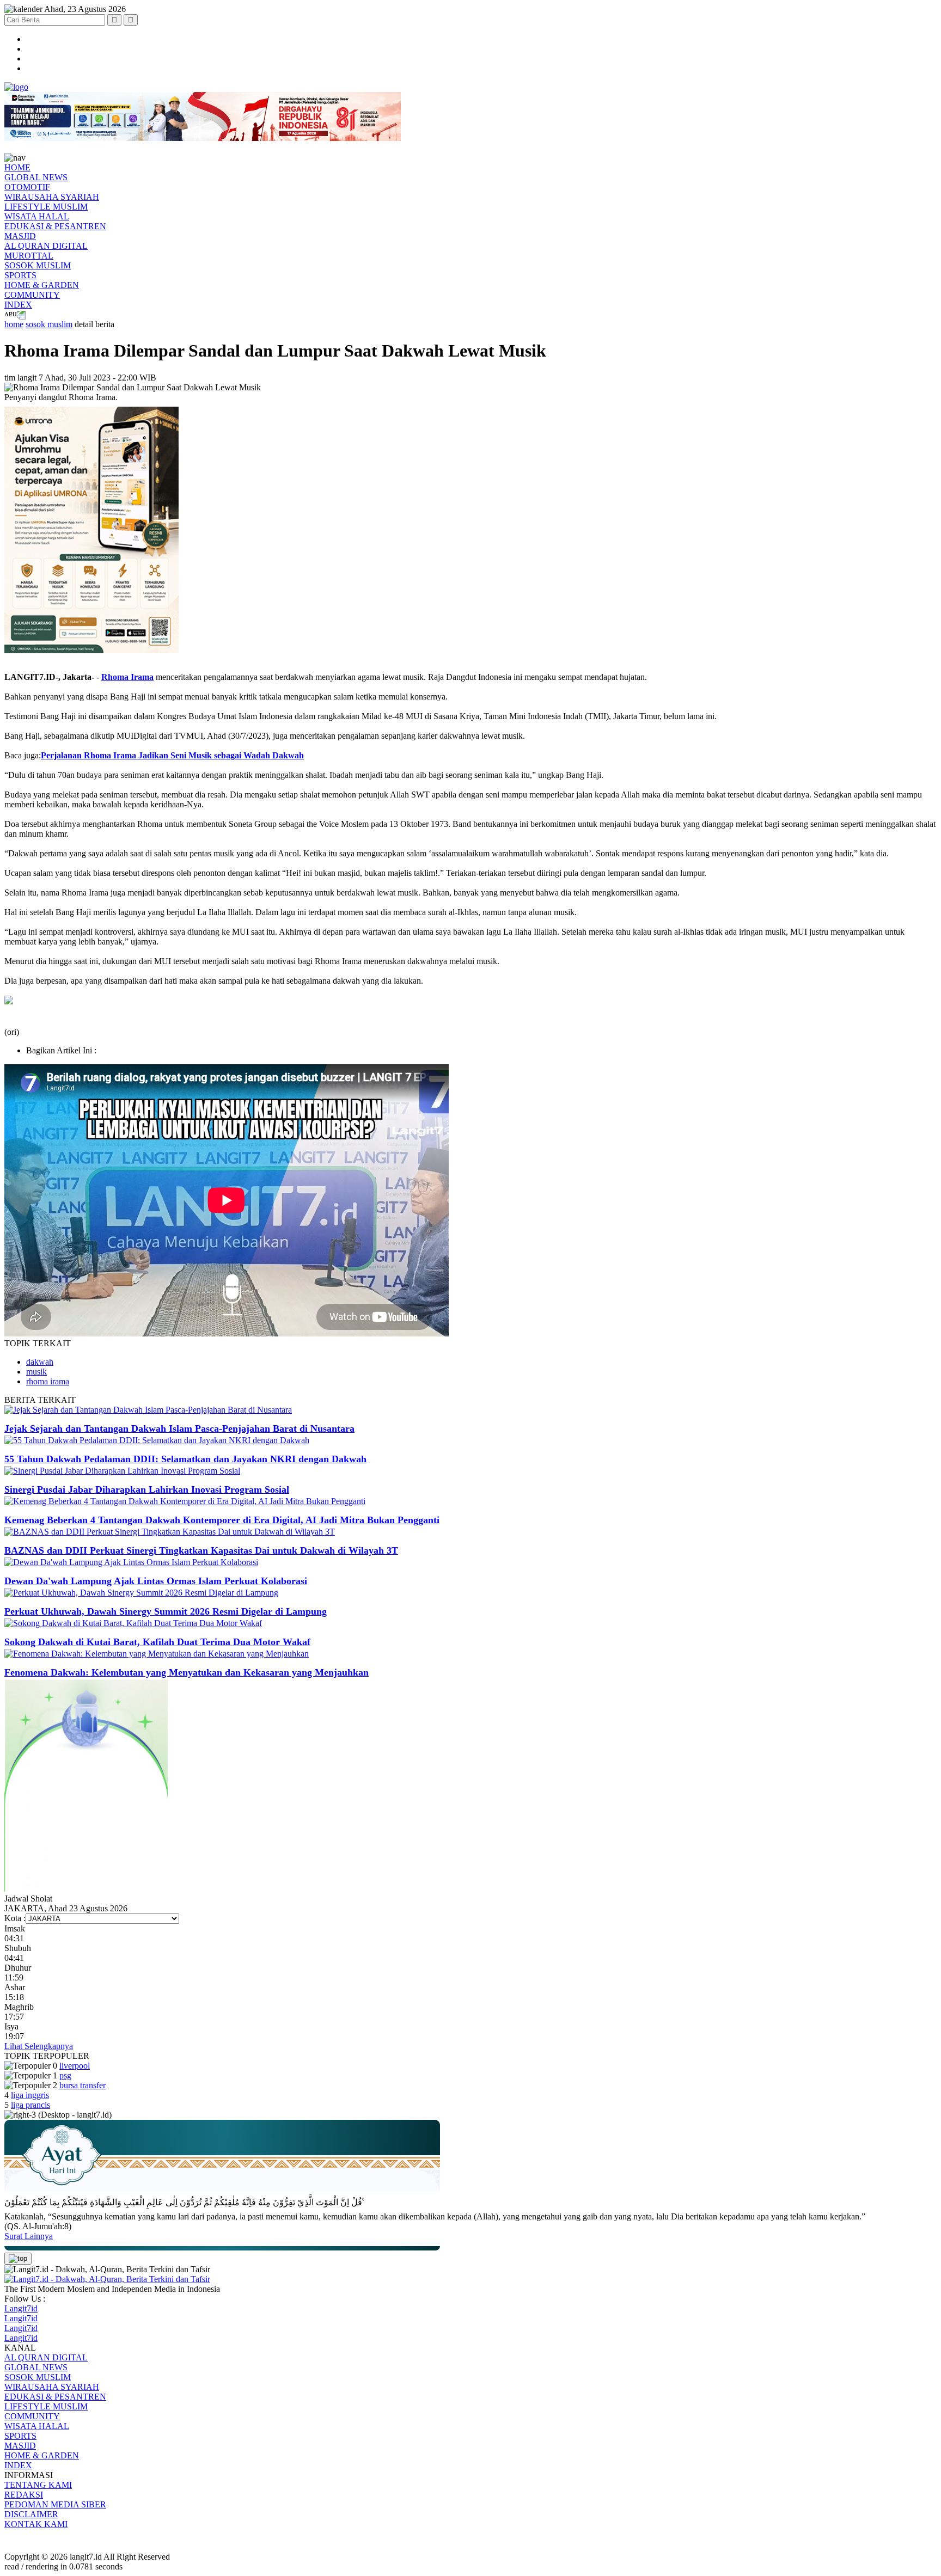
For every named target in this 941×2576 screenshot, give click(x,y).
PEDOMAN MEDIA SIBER (55, 2504)
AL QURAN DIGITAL (46, 246)
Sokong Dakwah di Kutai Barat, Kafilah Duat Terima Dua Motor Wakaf (157, 1642)
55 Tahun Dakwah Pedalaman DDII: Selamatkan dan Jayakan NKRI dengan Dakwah (185, 1459)
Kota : (15, 1918)
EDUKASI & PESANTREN (55, 226)
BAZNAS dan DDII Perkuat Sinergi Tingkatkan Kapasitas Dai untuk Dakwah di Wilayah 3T (201, 1550)
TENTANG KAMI (38, 2485)
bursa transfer (83, 2085)
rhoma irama (48, 1381)
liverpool (75, 2066)
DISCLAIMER (31, 2514)
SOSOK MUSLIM (38, 265)
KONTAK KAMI (36, 2524)
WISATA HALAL (37, 216)
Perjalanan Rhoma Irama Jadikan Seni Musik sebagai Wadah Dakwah (172, 755)
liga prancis (30, 2105)
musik (36, 1372)
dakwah (40, 1362)
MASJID (20, 236)
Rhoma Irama (127, 677)
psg (65, 2075)
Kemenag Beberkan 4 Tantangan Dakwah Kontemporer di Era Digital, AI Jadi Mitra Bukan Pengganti (222, 1520)
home (14, 324)
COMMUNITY (32, 295)
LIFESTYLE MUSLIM (46, 207)
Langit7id (21, 2308)
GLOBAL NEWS (36, 177)
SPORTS (20, 275)
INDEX (18, 305)
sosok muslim (49, 324)
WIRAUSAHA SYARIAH (52, 197)
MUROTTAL (29, 256)
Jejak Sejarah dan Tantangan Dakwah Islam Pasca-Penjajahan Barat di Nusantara (179, 1428)
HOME (17, 167)
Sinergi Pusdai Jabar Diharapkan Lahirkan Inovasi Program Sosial (147, 1489)
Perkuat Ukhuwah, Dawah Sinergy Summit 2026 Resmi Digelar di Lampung (166, 1611)
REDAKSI (24, 2495)
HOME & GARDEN (42, 285)
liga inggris (30, 2095)
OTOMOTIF (27, 187)
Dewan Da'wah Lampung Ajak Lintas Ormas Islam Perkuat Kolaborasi (156, 1581)
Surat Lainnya (29, 2236)
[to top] (18, 2259)
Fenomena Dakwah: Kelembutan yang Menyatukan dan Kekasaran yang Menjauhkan (187, 1672)
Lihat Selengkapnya (39, 2046)
